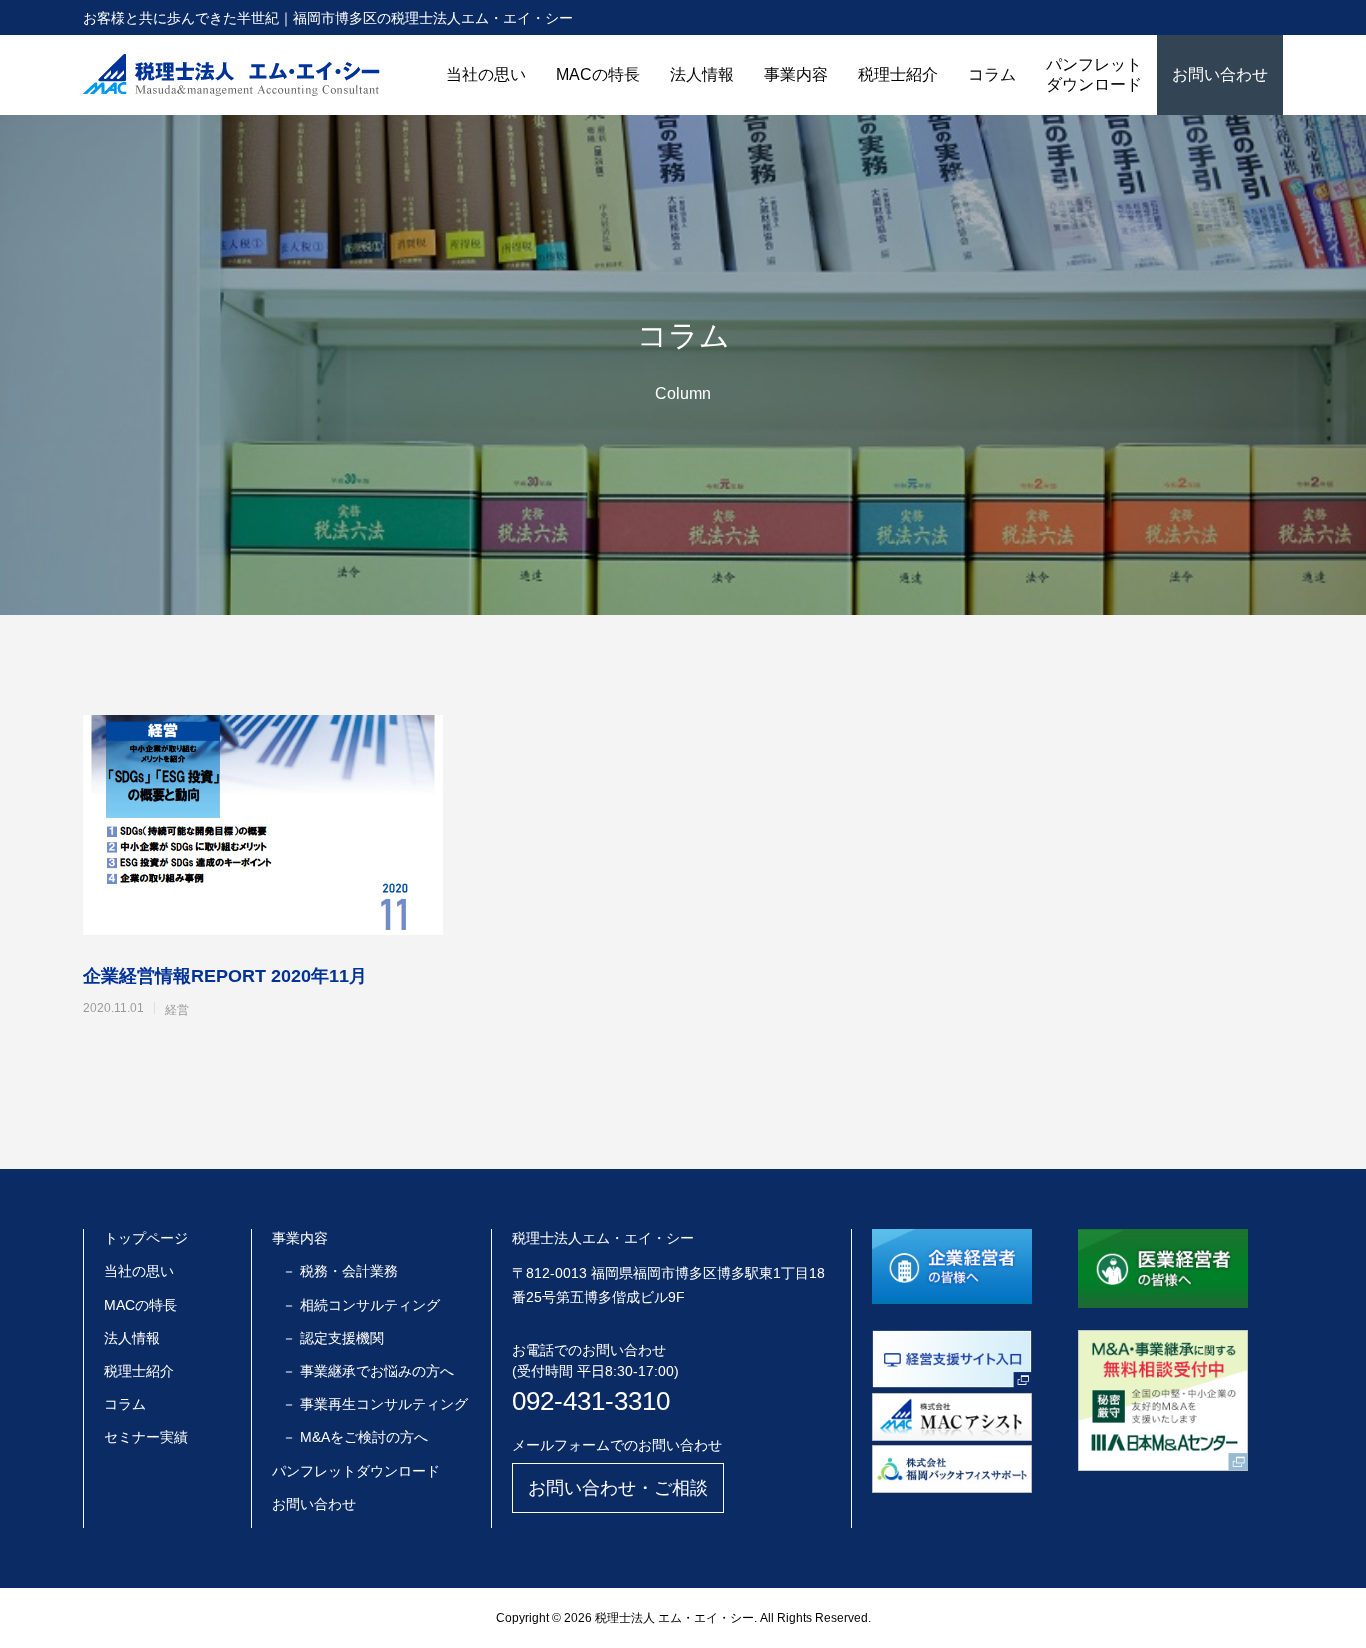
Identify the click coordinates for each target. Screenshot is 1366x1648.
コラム (992, 74)
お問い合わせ (1220, 74)
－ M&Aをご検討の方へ (355, 1437)
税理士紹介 (898, 74)
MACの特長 (598, 74)
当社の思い (486, 74)
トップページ (146, 1238)
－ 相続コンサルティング (361, 1305)
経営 (177, 1010)
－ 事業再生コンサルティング (375, 1404)
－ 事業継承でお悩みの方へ (368, 1371)
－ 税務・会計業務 (340, 1271)
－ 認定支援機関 (333, 1338)
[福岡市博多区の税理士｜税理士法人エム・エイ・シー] (231, 75)
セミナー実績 (146, 1437)
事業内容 (796, 74)
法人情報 (702, 74)
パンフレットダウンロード (1094, 74)
